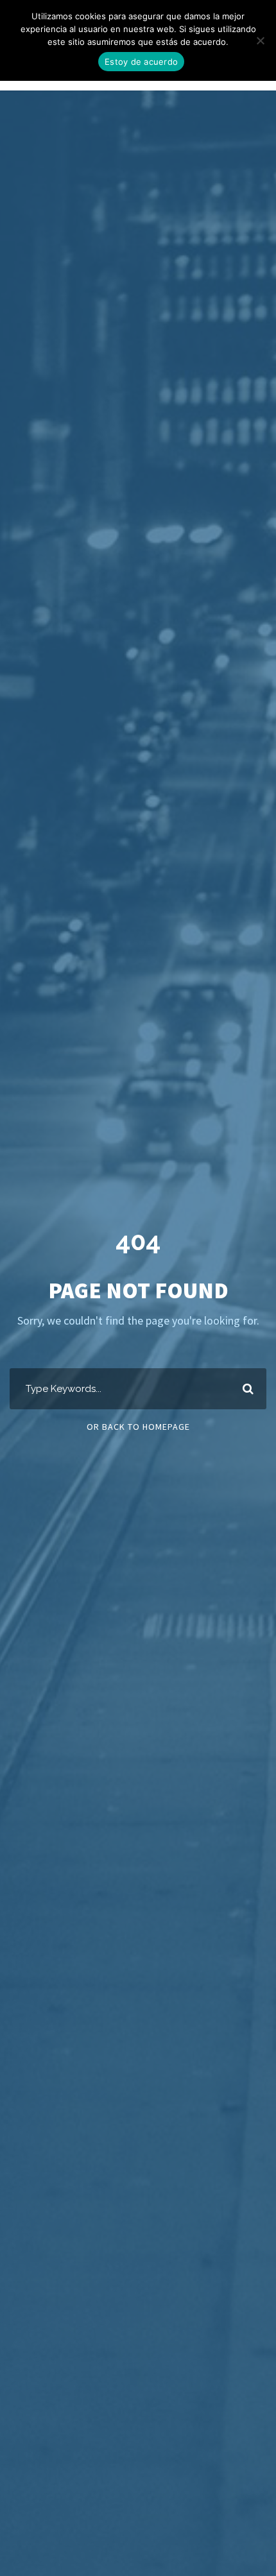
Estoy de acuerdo (141, 62)
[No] (260, 40)
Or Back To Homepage (138, 1427)
